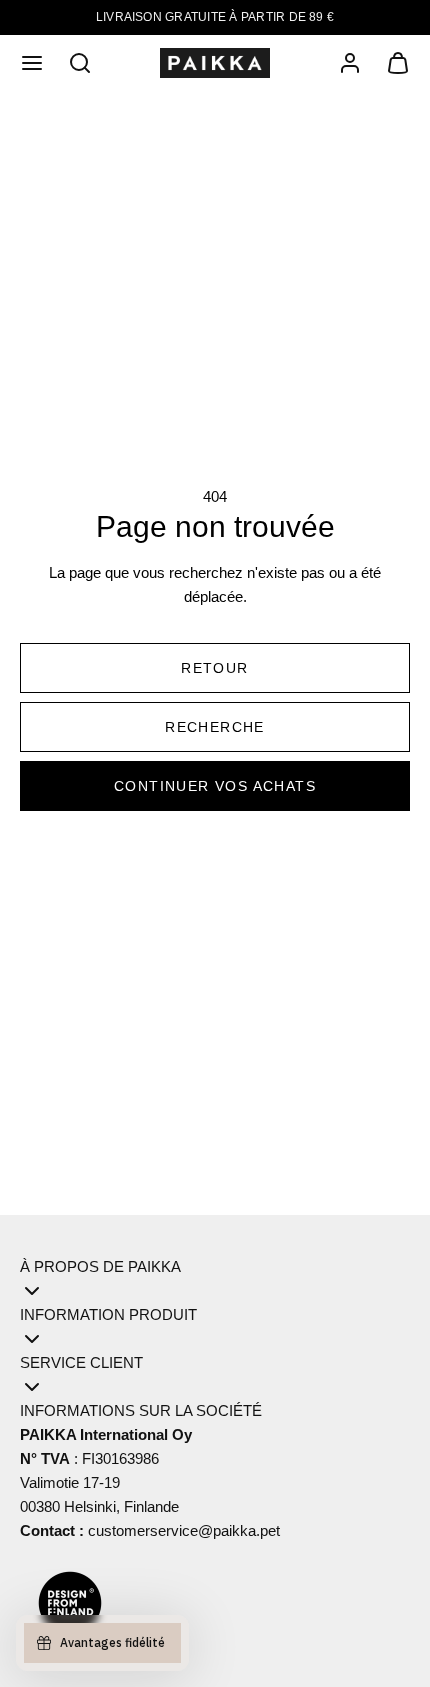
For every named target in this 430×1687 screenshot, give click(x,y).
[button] (32, 63)
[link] (350, 63)
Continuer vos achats (215, 786)
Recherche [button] (215, 727)
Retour (214, 668)
